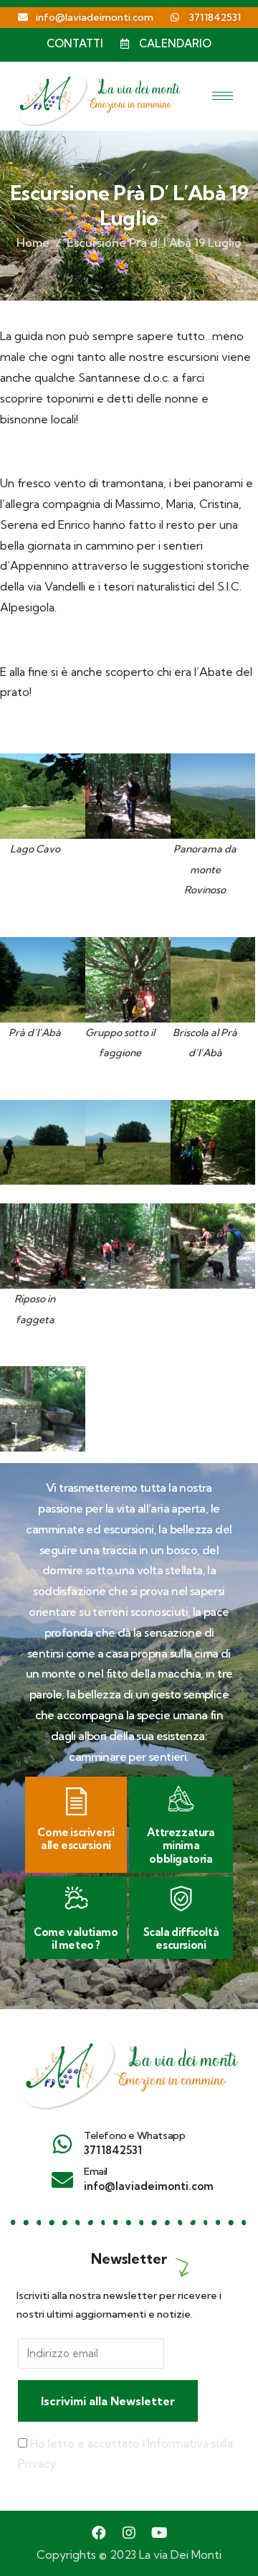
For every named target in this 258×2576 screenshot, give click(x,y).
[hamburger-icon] (223, 96)
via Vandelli (56, 586)
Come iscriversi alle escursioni (76, 1839)
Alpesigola (27, 607)
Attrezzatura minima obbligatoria (181, 1846)
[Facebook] (99, 2533)
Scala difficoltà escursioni (181, 1938)
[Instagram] (129, 2533)
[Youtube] (159, 2533)
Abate (216, 672)
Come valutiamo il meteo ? (76, 1938)
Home (33, 243)
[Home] (129, 2069)
